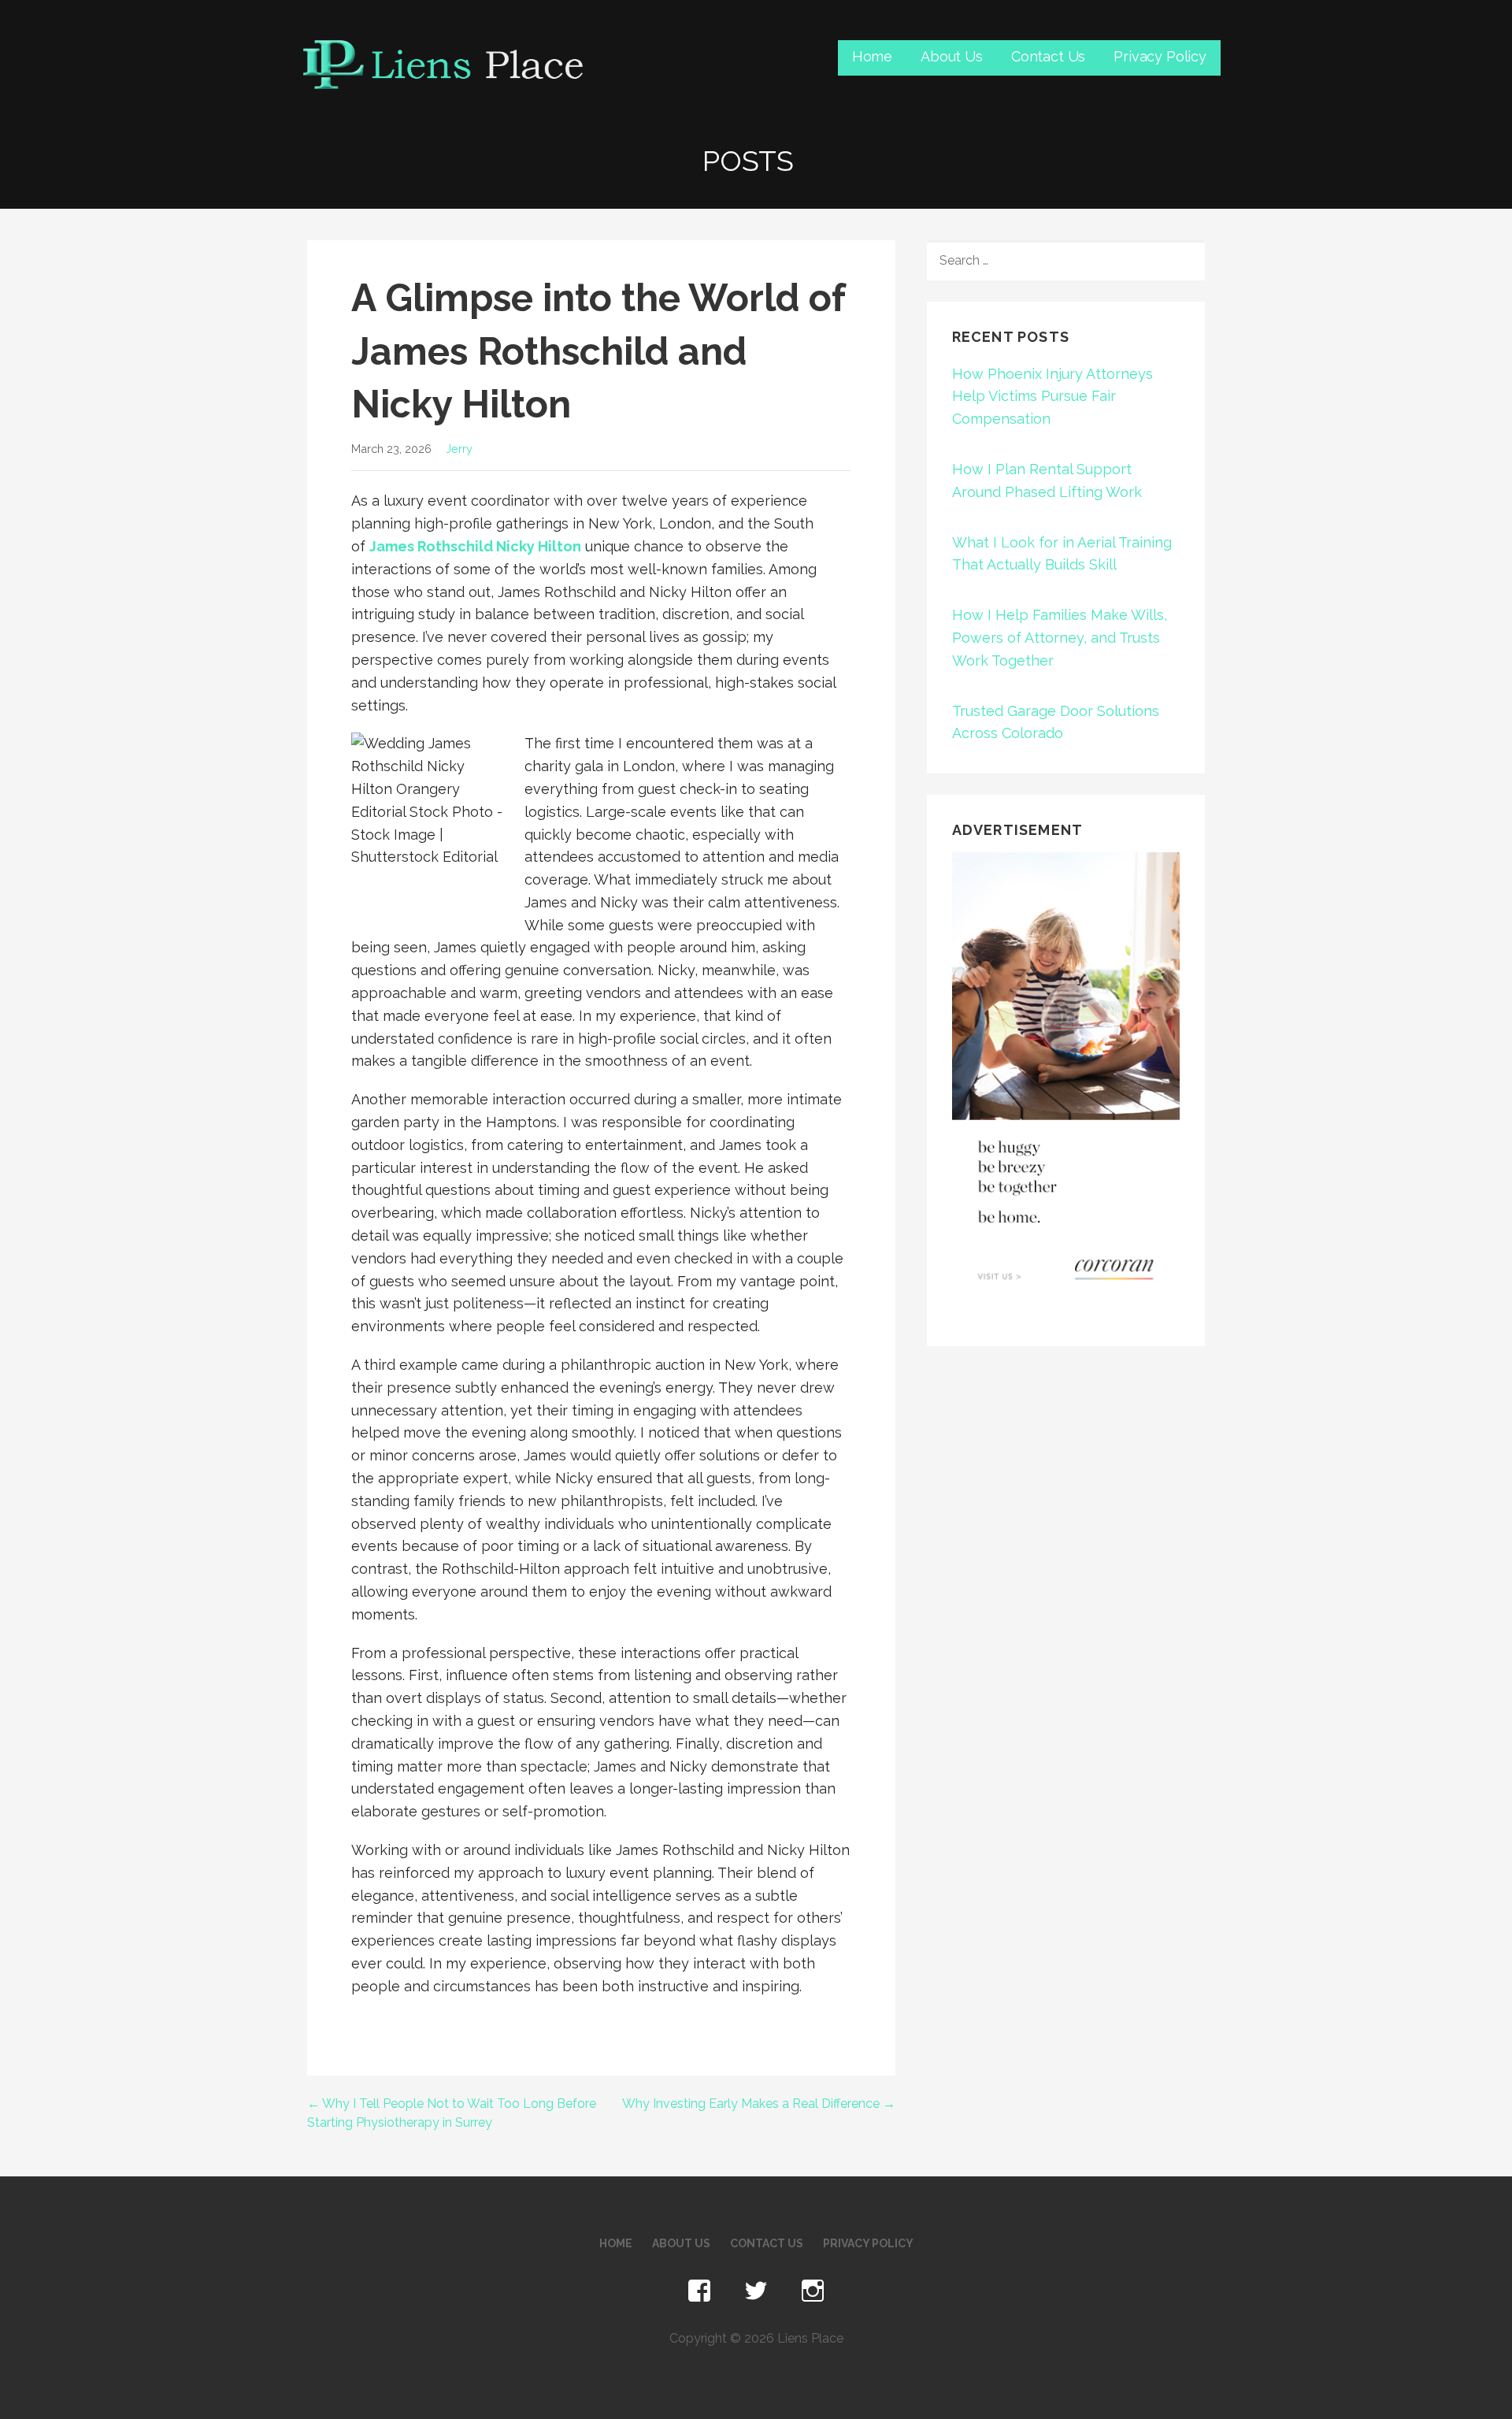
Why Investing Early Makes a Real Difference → (759, 2104)
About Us (952, 56)
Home (872, 56)
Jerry (459, 449)
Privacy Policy (1160, 56)
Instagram (813, 2291)
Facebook (699, 2291)
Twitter (756, 2291)
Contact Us (1048, 56)
